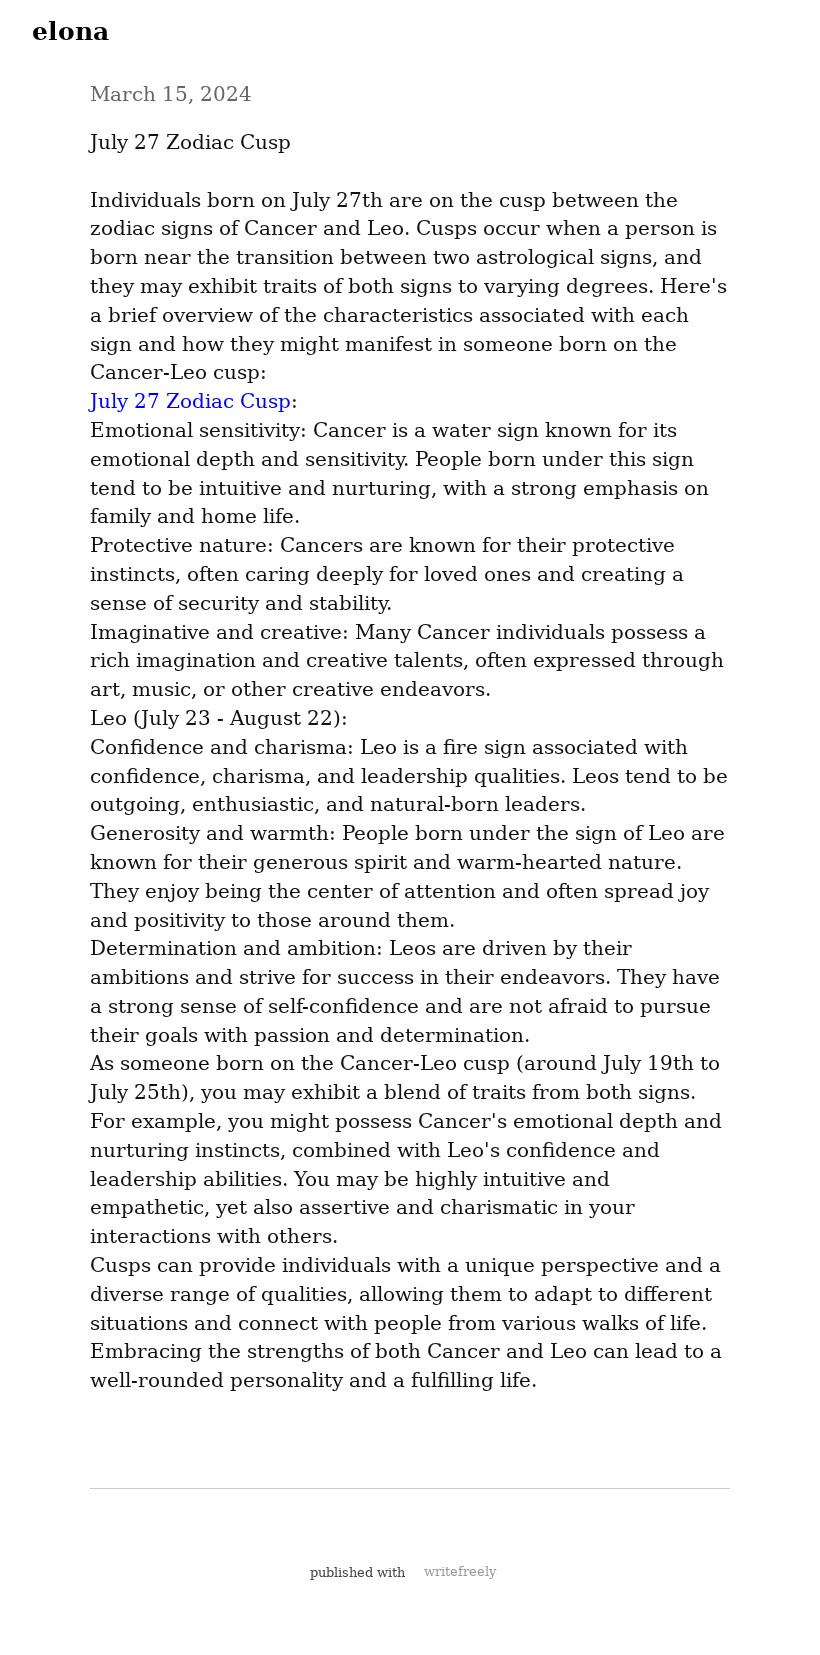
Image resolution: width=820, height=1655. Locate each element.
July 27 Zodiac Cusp (190, 401)
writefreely (460, 1571)
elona (70, 31)
